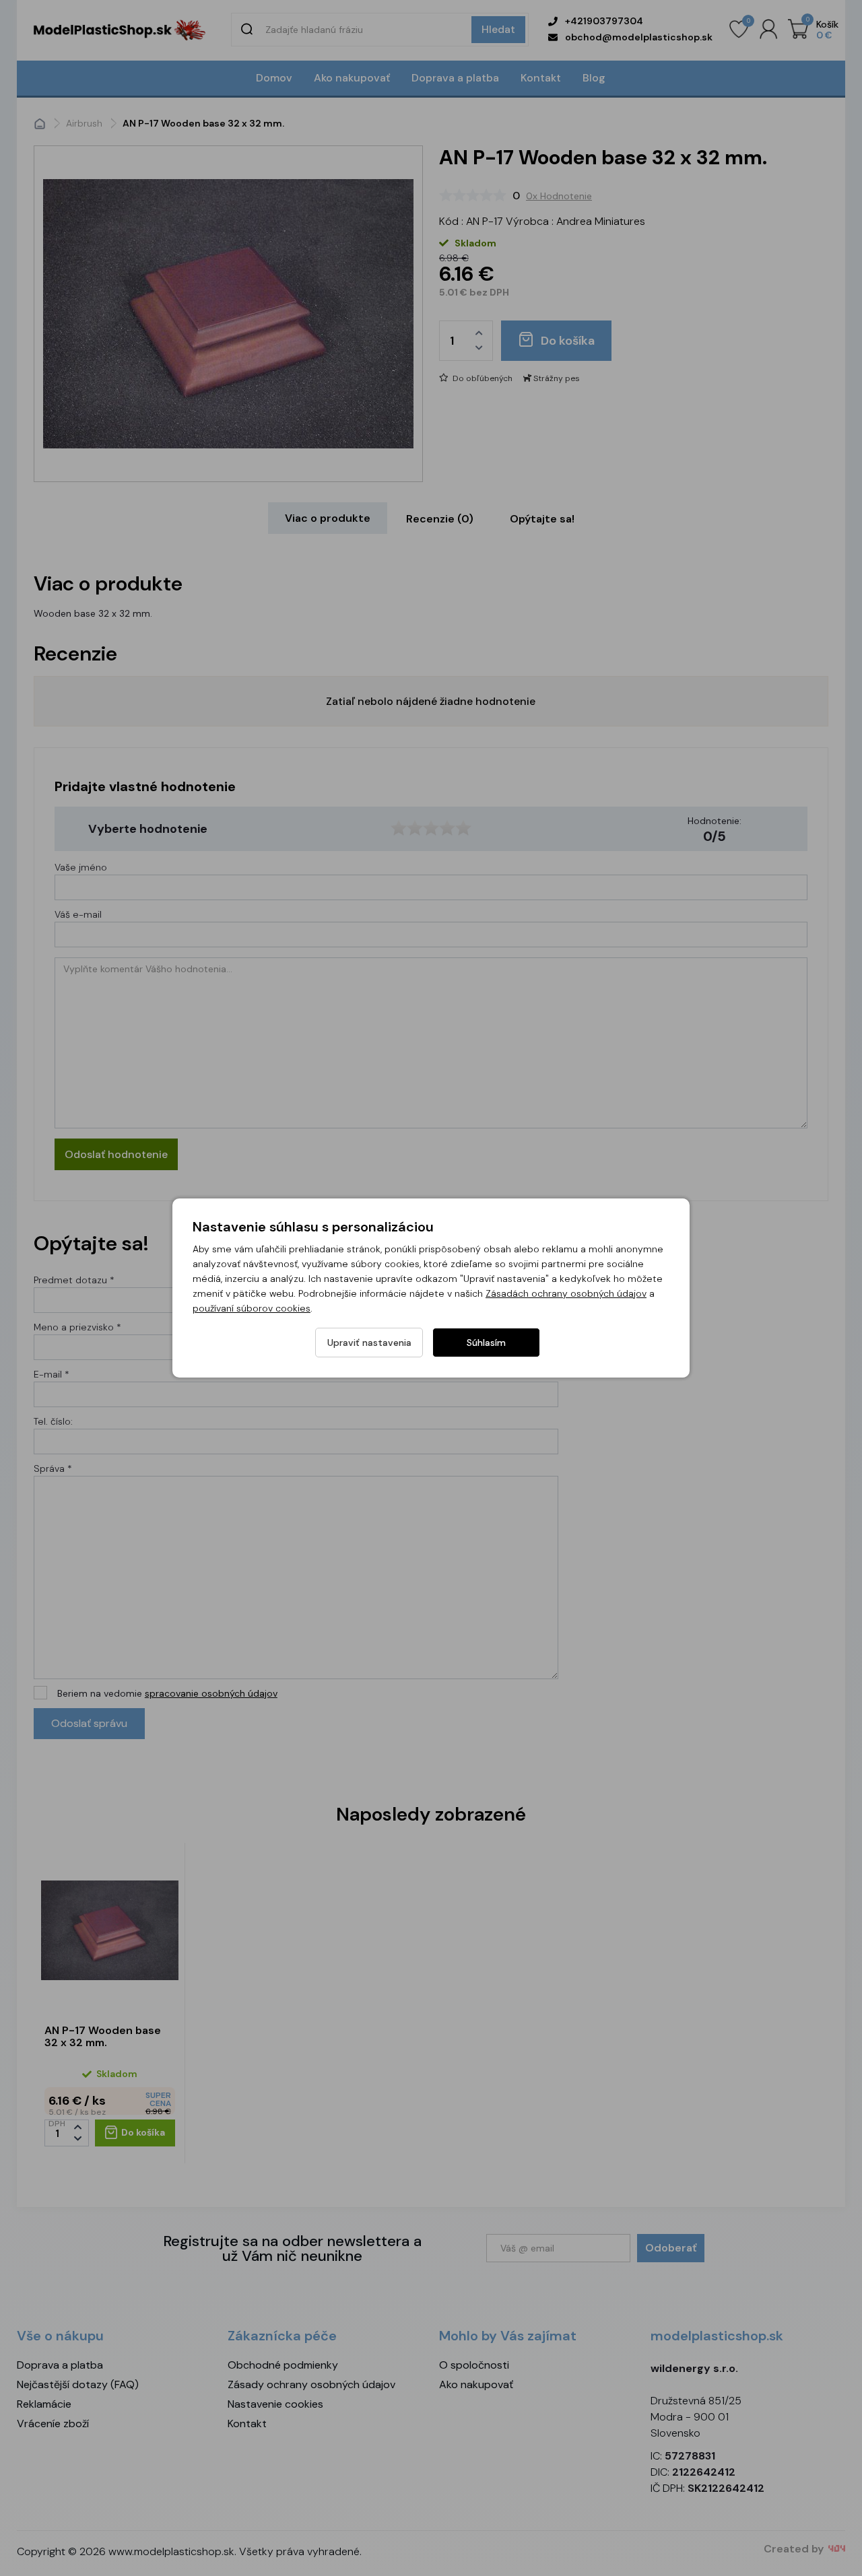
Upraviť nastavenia (369, 1343)
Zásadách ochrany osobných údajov (566, 1293)
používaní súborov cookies (252, 1308)
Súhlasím (486, 1343)
